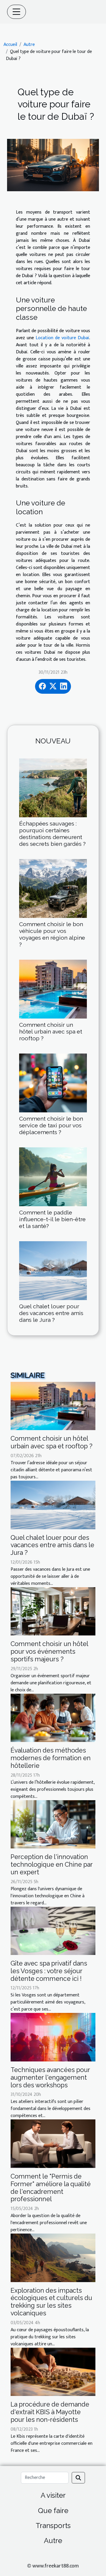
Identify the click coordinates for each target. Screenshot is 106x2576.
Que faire (53, 2511)
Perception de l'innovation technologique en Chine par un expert (52, 1864)
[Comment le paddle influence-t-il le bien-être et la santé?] (53, 1177)
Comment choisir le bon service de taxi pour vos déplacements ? (51, 1125)
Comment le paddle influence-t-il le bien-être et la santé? (52, 1219)
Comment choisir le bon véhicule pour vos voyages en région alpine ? (52, 934)
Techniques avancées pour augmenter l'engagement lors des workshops (50, 2077)
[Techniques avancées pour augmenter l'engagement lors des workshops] (53, 2037)
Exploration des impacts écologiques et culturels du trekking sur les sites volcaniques (51, 2302)
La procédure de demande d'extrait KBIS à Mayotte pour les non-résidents (50, 2412)
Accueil (10, 45)
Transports (53, 2526)
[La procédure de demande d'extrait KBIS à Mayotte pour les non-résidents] (53, 2372)
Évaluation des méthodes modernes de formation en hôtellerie (51, 1758)
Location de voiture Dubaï (62, 338)
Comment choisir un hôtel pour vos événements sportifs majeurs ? (49, 1651)
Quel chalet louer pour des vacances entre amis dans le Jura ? (51, 1313)
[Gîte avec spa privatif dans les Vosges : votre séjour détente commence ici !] (53, 1931)
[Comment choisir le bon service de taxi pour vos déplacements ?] (53, 1083)
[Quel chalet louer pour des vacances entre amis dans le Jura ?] (53, 1271)
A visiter (53, 2495)
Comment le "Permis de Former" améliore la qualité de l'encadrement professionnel (51, 2188)
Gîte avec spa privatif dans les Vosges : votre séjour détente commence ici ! (49, 1971)
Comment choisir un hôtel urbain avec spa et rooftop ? (51, 1031)
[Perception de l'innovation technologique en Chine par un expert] (53, 1824)
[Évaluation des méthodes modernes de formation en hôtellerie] (53, 1718)
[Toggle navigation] (16, 12)
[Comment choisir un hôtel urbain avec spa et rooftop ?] (53, 989)
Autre (29, 45)
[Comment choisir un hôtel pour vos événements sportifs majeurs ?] (53, 1611)
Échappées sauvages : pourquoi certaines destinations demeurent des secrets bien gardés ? (52, 834)
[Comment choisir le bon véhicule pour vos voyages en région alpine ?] (53, 888)
